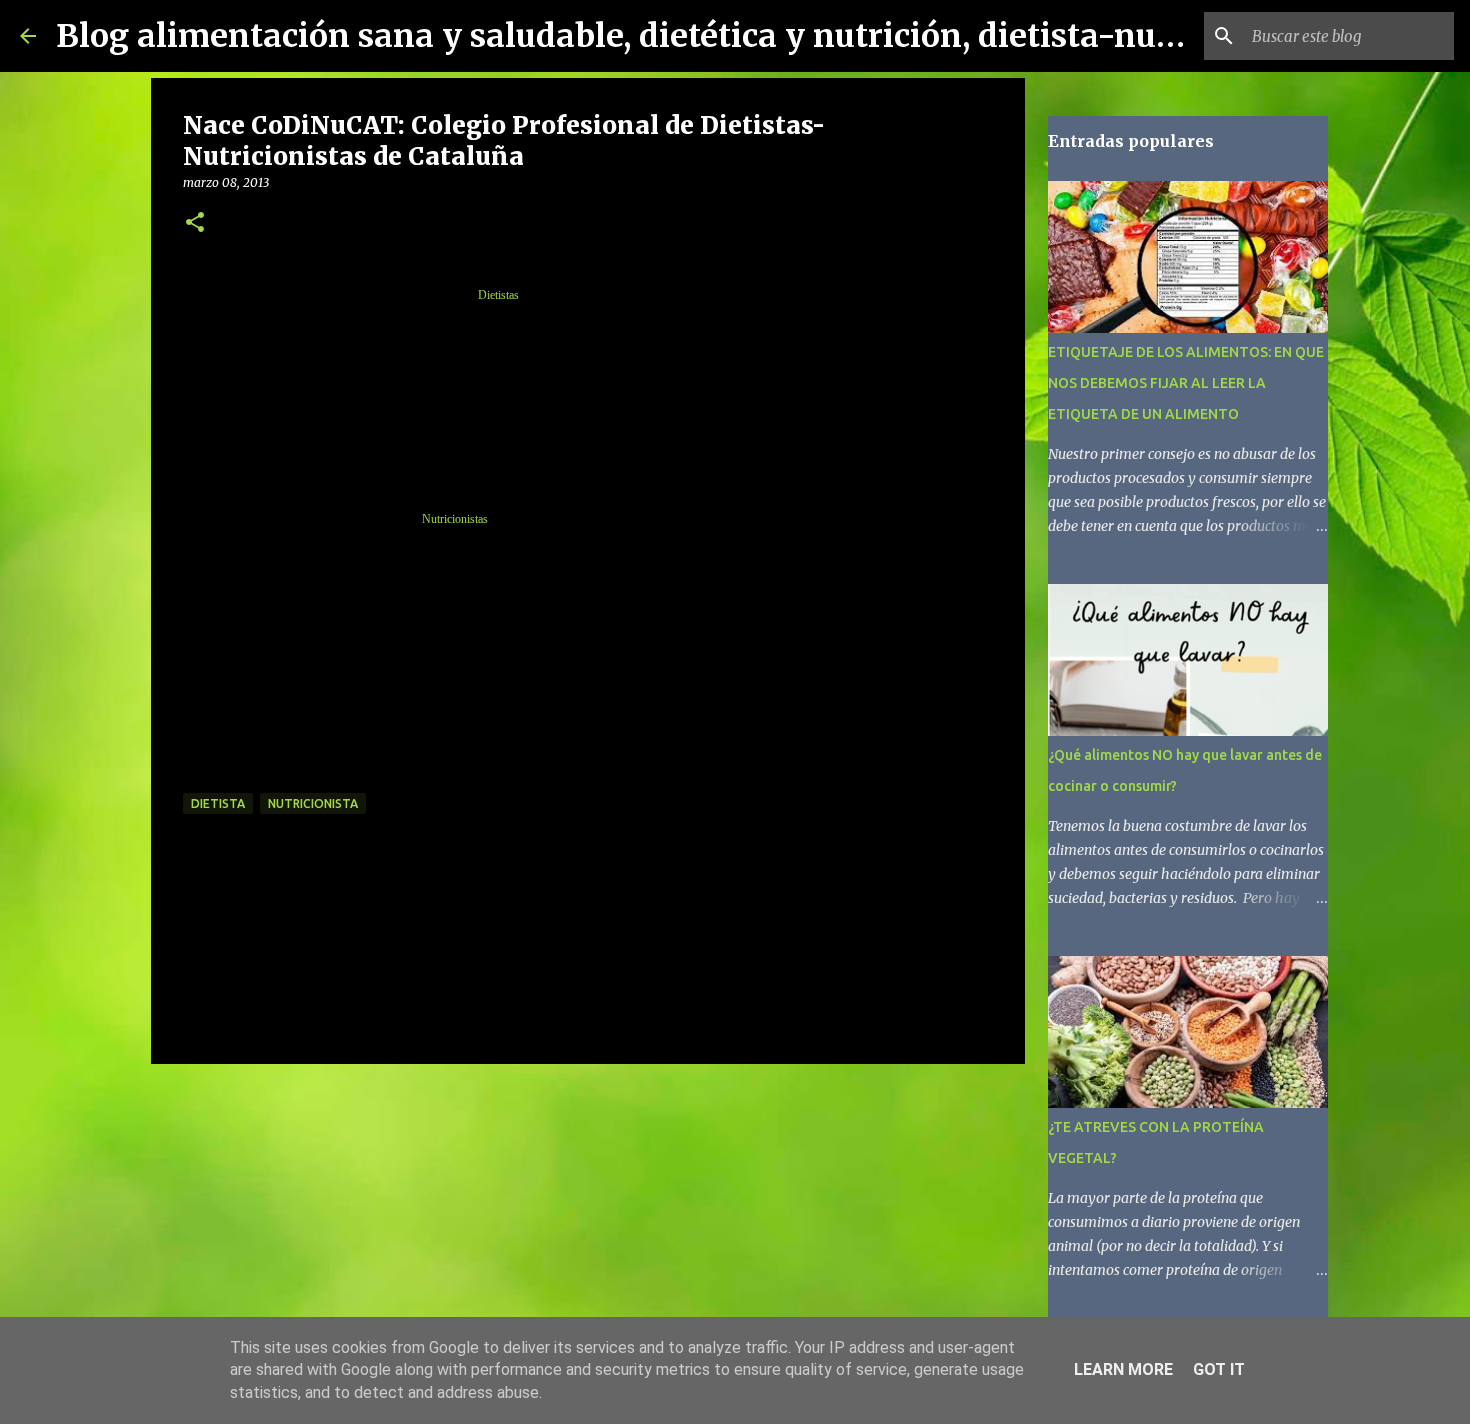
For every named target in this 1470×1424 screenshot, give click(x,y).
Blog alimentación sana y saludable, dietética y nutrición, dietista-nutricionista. (693, 36)
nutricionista (313, 803)
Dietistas (498, 295)
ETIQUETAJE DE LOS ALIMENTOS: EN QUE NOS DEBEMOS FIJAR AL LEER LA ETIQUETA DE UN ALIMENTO (1186, 383)
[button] (195, 223)
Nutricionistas (455, 519)
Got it (1219, 1369)
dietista (218, 803)
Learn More (1123, 1369)
